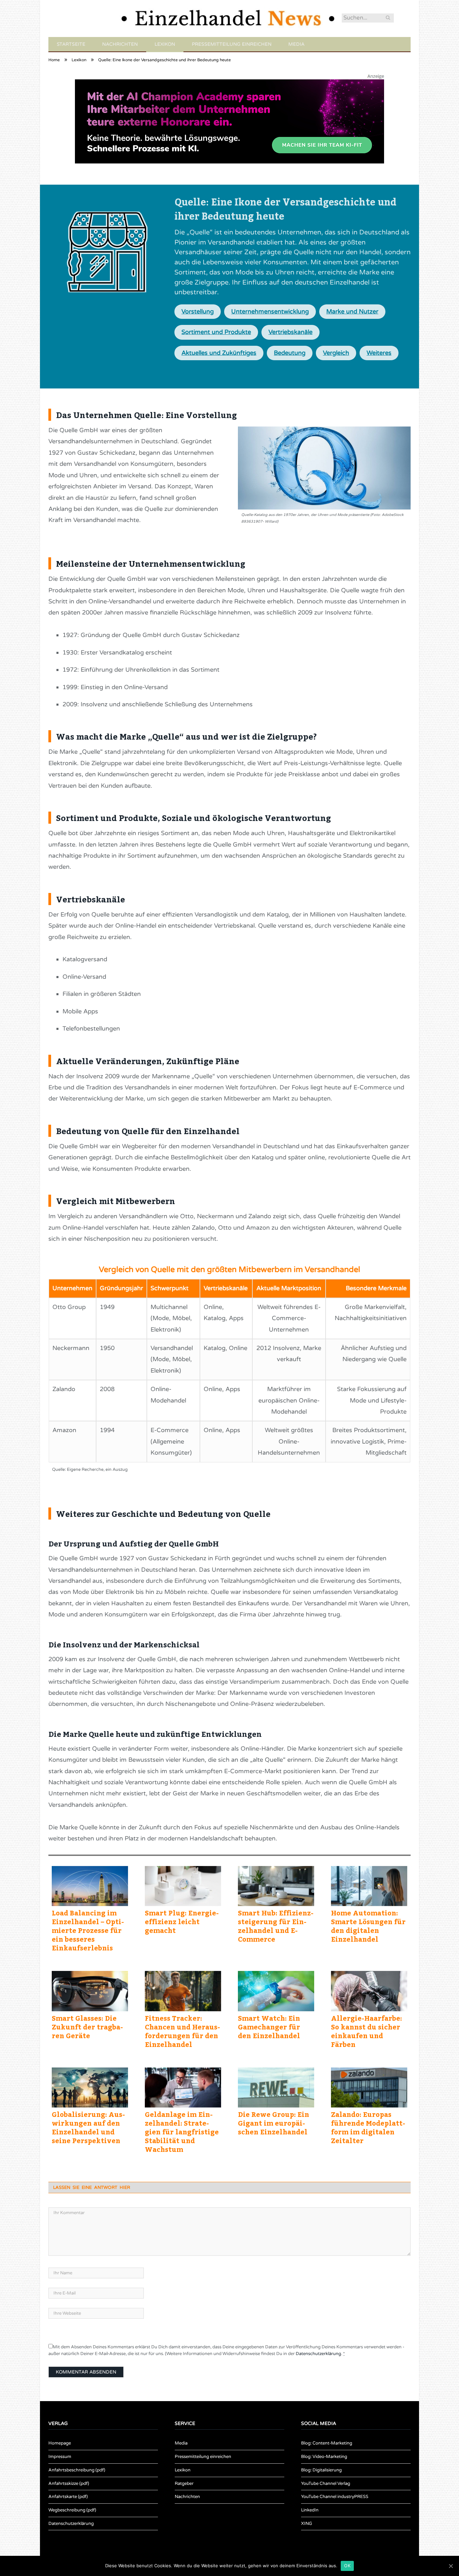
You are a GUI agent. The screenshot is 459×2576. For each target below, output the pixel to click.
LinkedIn (310, 2510)
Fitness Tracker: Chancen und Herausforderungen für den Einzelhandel (182, 2031)
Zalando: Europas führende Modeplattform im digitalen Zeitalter (368, 2127)
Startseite (71, 44)
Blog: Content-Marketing (327, 2443)
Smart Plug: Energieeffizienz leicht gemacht (182, 1921)
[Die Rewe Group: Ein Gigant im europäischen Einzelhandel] (276, 2088)
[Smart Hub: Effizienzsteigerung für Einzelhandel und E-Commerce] (276, 1886)
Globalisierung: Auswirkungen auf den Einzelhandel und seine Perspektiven (88, 2127)
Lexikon (165, 44)
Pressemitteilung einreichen (232, 44)
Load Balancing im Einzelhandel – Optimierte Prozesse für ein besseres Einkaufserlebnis (88, 1930)
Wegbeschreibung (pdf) (72, 2510)
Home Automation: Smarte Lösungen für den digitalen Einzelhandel (368, 1926)
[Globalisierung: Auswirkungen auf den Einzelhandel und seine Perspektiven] (90, 2088)
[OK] (451, 2566)
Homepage (60, 2443)
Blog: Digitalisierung (321, 2470)
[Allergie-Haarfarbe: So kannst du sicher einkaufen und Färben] (369, 1991)
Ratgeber (184, 2484)
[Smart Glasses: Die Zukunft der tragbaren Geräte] (90, 1991)
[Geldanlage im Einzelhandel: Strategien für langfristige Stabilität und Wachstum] (183, 2088)
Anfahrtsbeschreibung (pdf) (77, 2470)
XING (307, 2524)
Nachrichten (120, 44)
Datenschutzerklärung (318, 2354)
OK (347, 2566)
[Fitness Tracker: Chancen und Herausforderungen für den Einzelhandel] (183, 1991)
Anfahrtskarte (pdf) (68, 2497)
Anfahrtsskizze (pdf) (69, 2484)
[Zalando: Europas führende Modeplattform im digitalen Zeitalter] (369, 2088)
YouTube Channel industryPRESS (335, 2497)
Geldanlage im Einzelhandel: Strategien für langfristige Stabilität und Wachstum (182, 2132)
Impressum (60, 2457)
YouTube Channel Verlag (326, 2484)
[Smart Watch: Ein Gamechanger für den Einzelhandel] (276, 1991)
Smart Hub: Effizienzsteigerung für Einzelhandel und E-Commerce (276, 1926)
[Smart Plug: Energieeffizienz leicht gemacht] (183, 1886)
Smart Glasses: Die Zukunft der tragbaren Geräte (87, 2027)
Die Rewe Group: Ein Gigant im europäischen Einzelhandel (274, 2123)
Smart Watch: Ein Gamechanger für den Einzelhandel (269, 2027)
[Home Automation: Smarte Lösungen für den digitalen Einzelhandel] (369, 1886)
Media (296, 44)
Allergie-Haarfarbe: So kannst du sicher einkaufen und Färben (366, 2031)
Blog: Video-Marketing (324, 2457)
